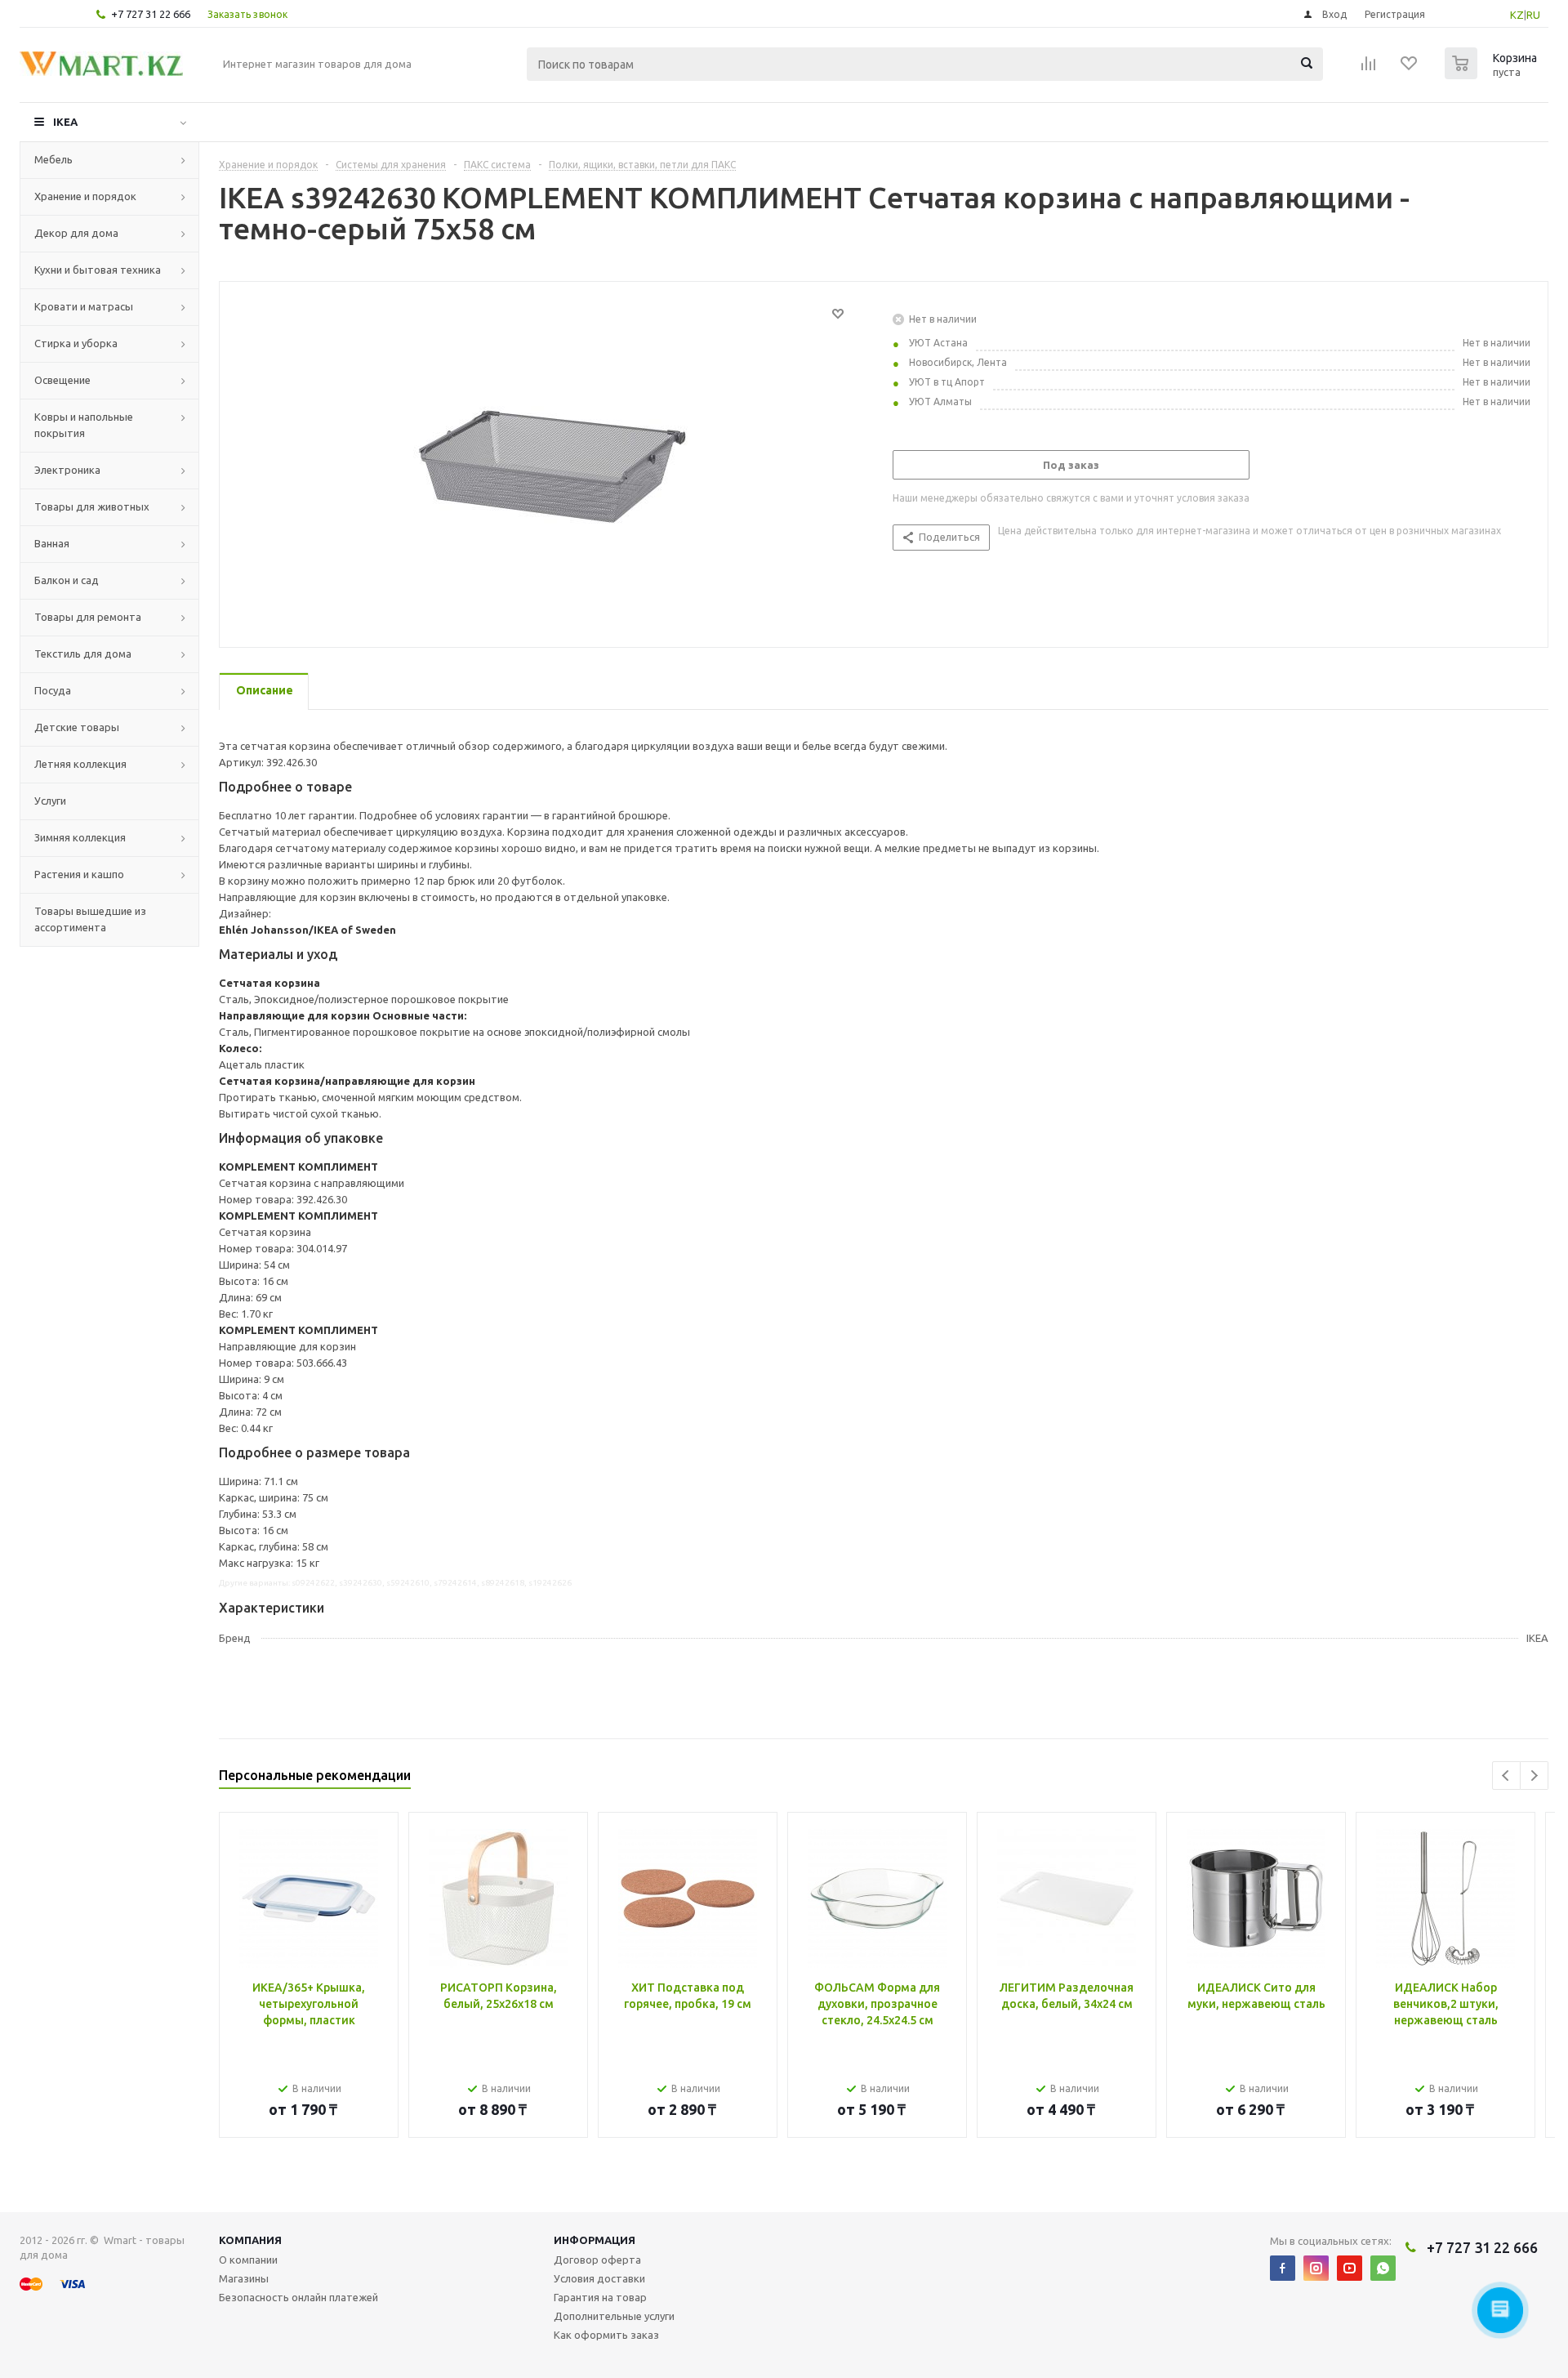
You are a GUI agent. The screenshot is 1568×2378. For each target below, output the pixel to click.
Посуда (53, 690)
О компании (248, 2260)
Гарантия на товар (600, 2297)
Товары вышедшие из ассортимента (90, 919)
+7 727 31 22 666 (151, 14)
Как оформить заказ (606, 2335)
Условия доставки (599, 2278)
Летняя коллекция (80, 764)
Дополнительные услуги (614, 2316)
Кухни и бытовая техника (98, 270)
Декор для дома (76, 233)
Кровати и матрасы (84, 306)
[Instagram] (1316, 2268)
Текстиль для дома (83, 654)
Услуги (50, 801)
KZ (1517, 15)
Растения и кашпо (79, 874)
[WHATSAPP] (1383, 2268)
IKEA (65, 122)
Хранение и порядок (85, 196)
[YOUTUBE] (1350, 2268)
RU (1533, 15)
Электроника (67, 470)
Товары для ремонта (88, 617)
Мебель (53, 159)
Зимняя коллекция (80, 837)
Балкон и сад (67, 580)
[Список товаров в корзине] (1493, 74)
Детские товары (77, 727)
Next (1534, 1776)
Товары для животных (92, 506)
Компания (250, 2240)
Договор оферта (597, 2260)
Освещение (62, 380)
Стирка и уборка (76, 343)
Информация (595, 2240)
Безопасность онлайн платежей (298, 2297)
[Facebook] (1283, 2268)
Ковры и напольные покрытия (84, 425)
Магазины (244, 2278)
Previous (1506, 1776)
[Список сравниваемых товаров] (1369, 69)
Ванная (52, 543)
